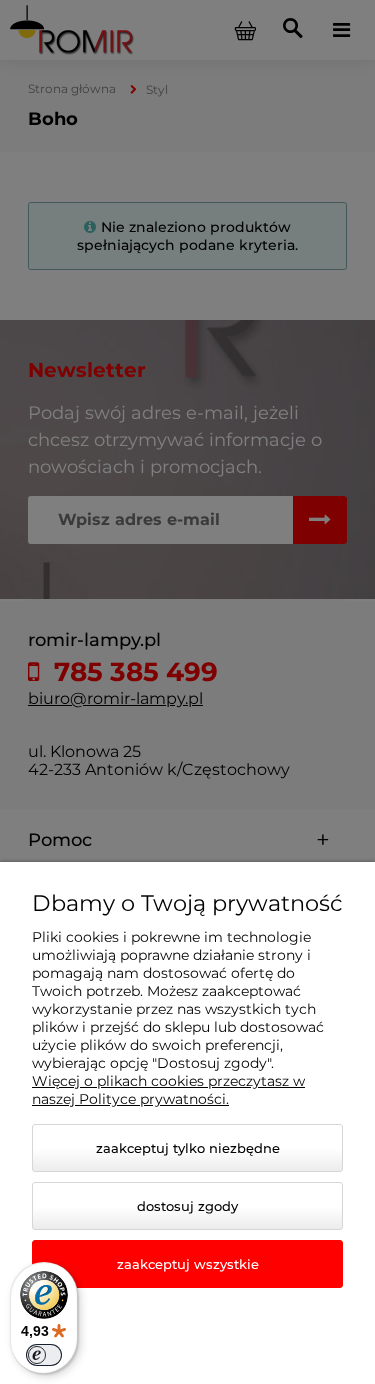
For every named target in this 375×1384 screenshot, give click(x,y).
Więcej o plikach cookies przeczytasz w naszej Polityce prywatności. (168, 1090)
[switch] (44, 1355)
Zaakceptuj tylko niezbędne (188, 1148)
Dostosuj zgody (187, 1206)
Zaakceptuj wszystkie (188, 1264)
